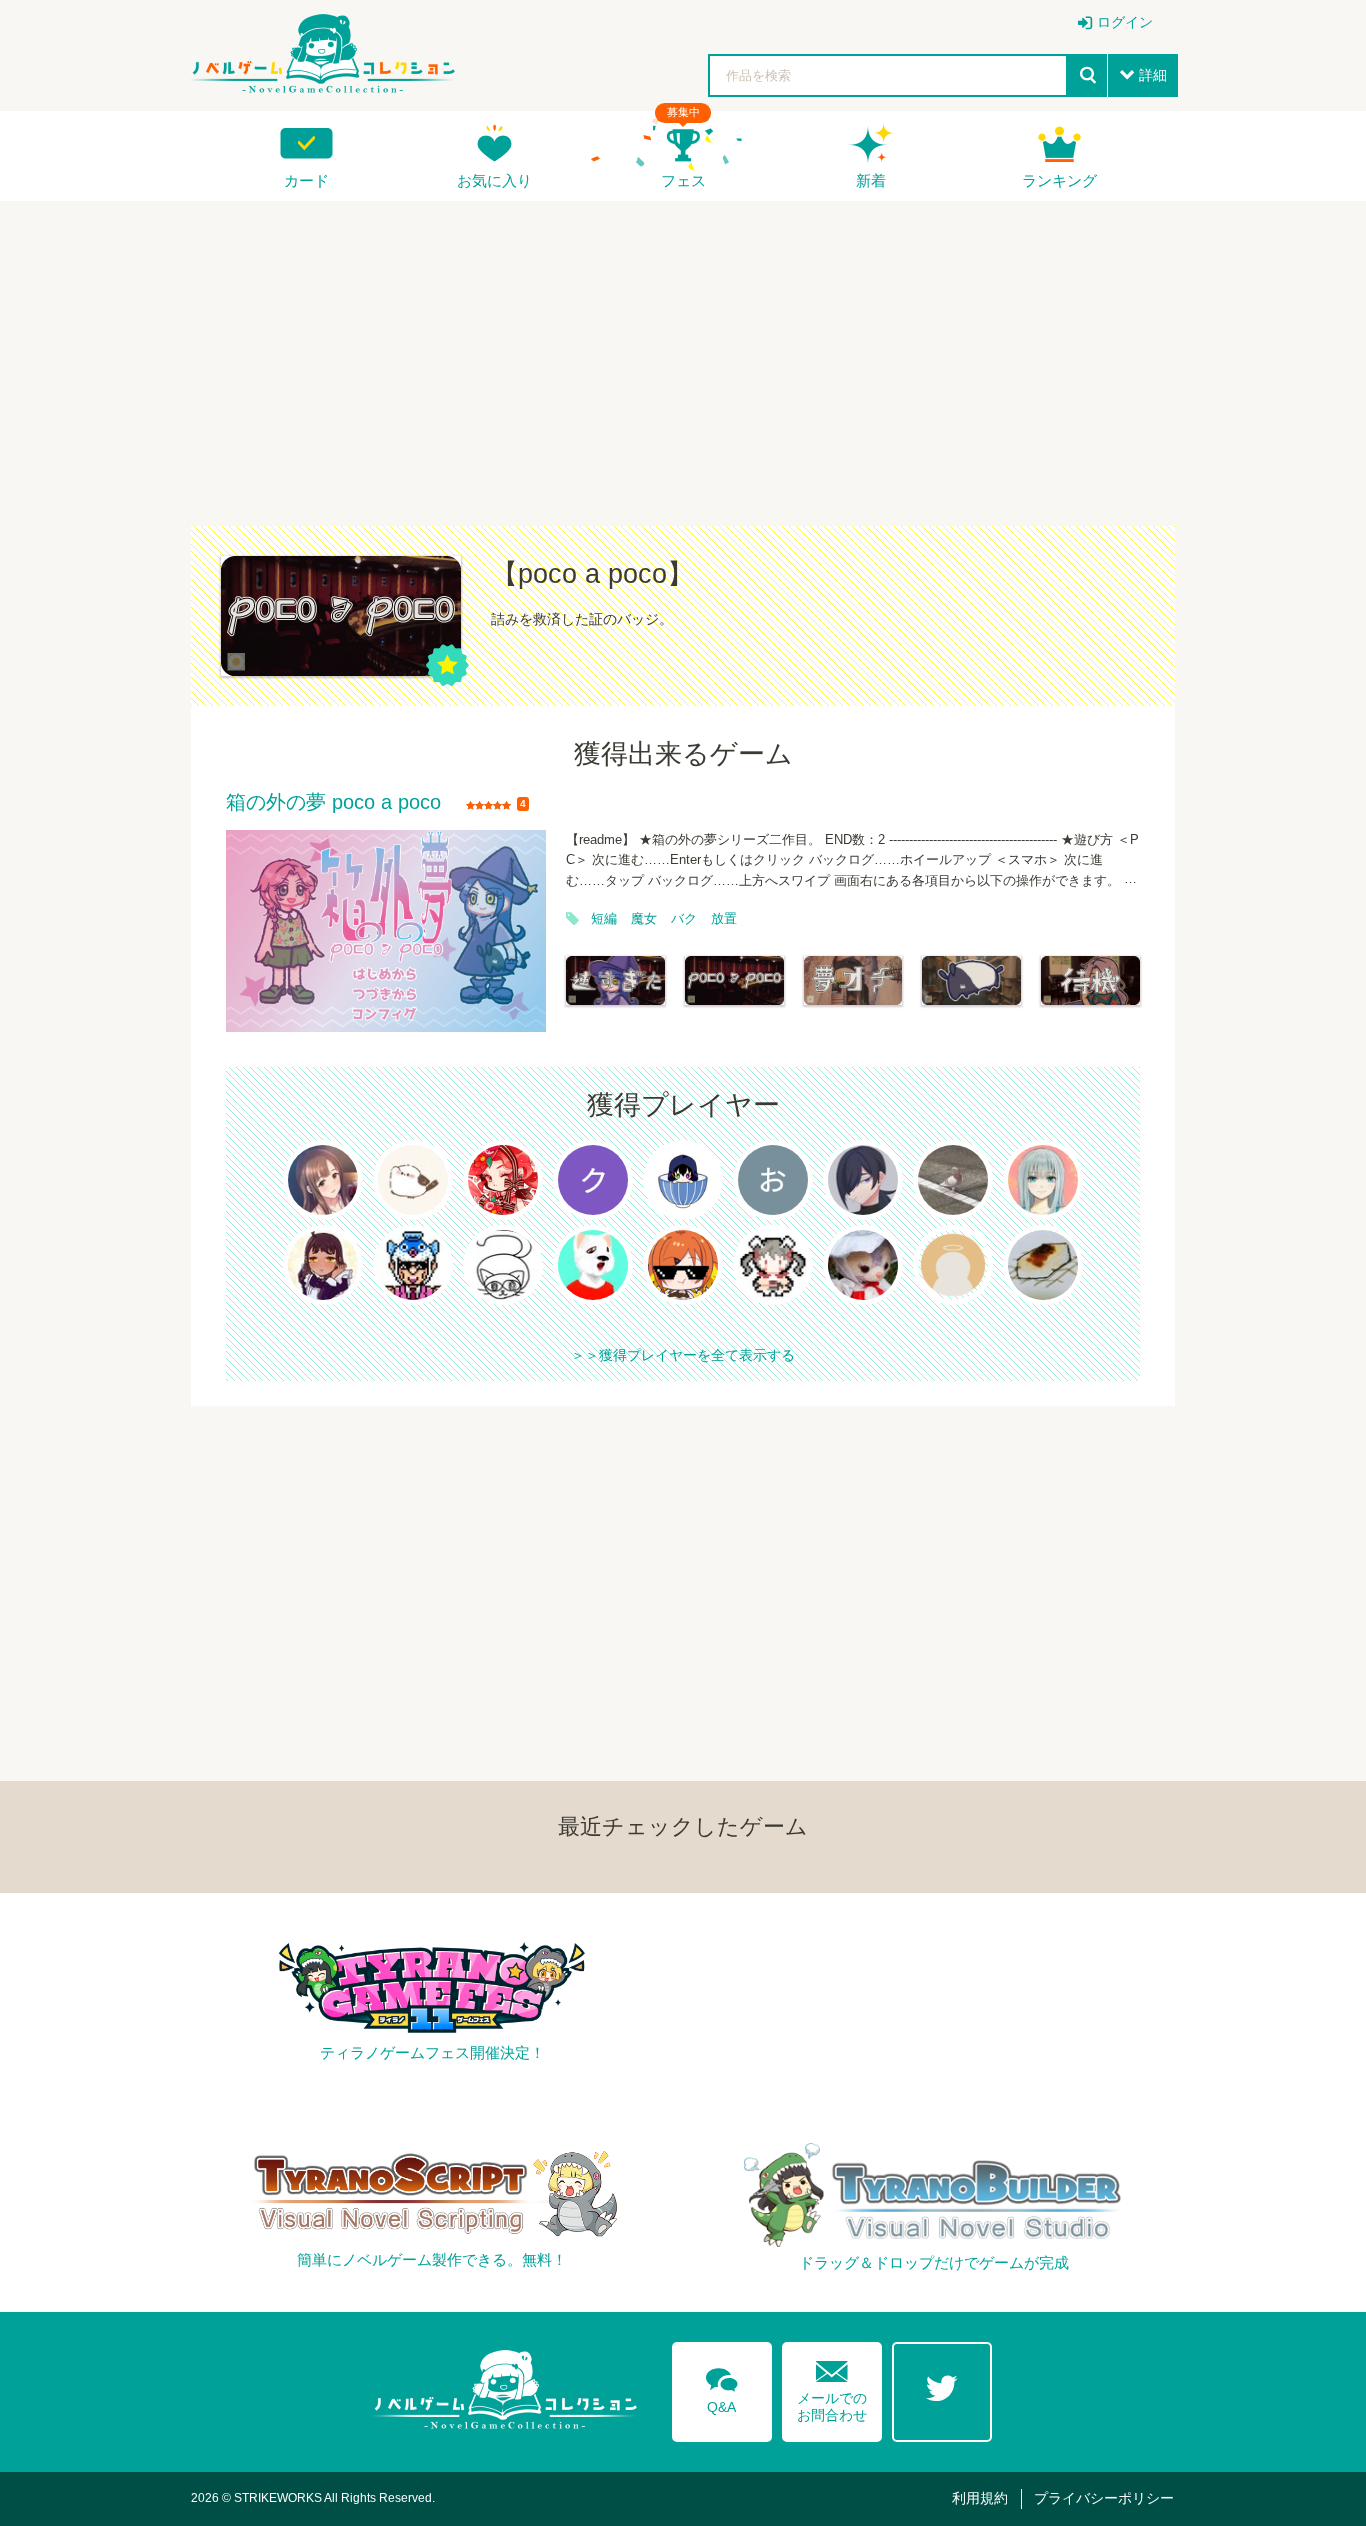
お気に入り (494, 180)
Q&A (722, 2387)
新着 (871, 180)
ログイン (1125, 22)
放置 (724, 919)
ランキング (1059, 180)
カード (306, 180)
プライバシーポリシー (1104, 2498)
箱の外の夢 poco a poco (333, 803)
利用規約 (980, 2498)
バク (684, 919)
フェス (683, 180)
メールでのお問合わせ (832, 2386)
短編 (604, 919)
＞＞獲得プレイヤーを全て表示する (683, 1355)
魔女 (644, 919)
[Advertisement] (683, 351)
